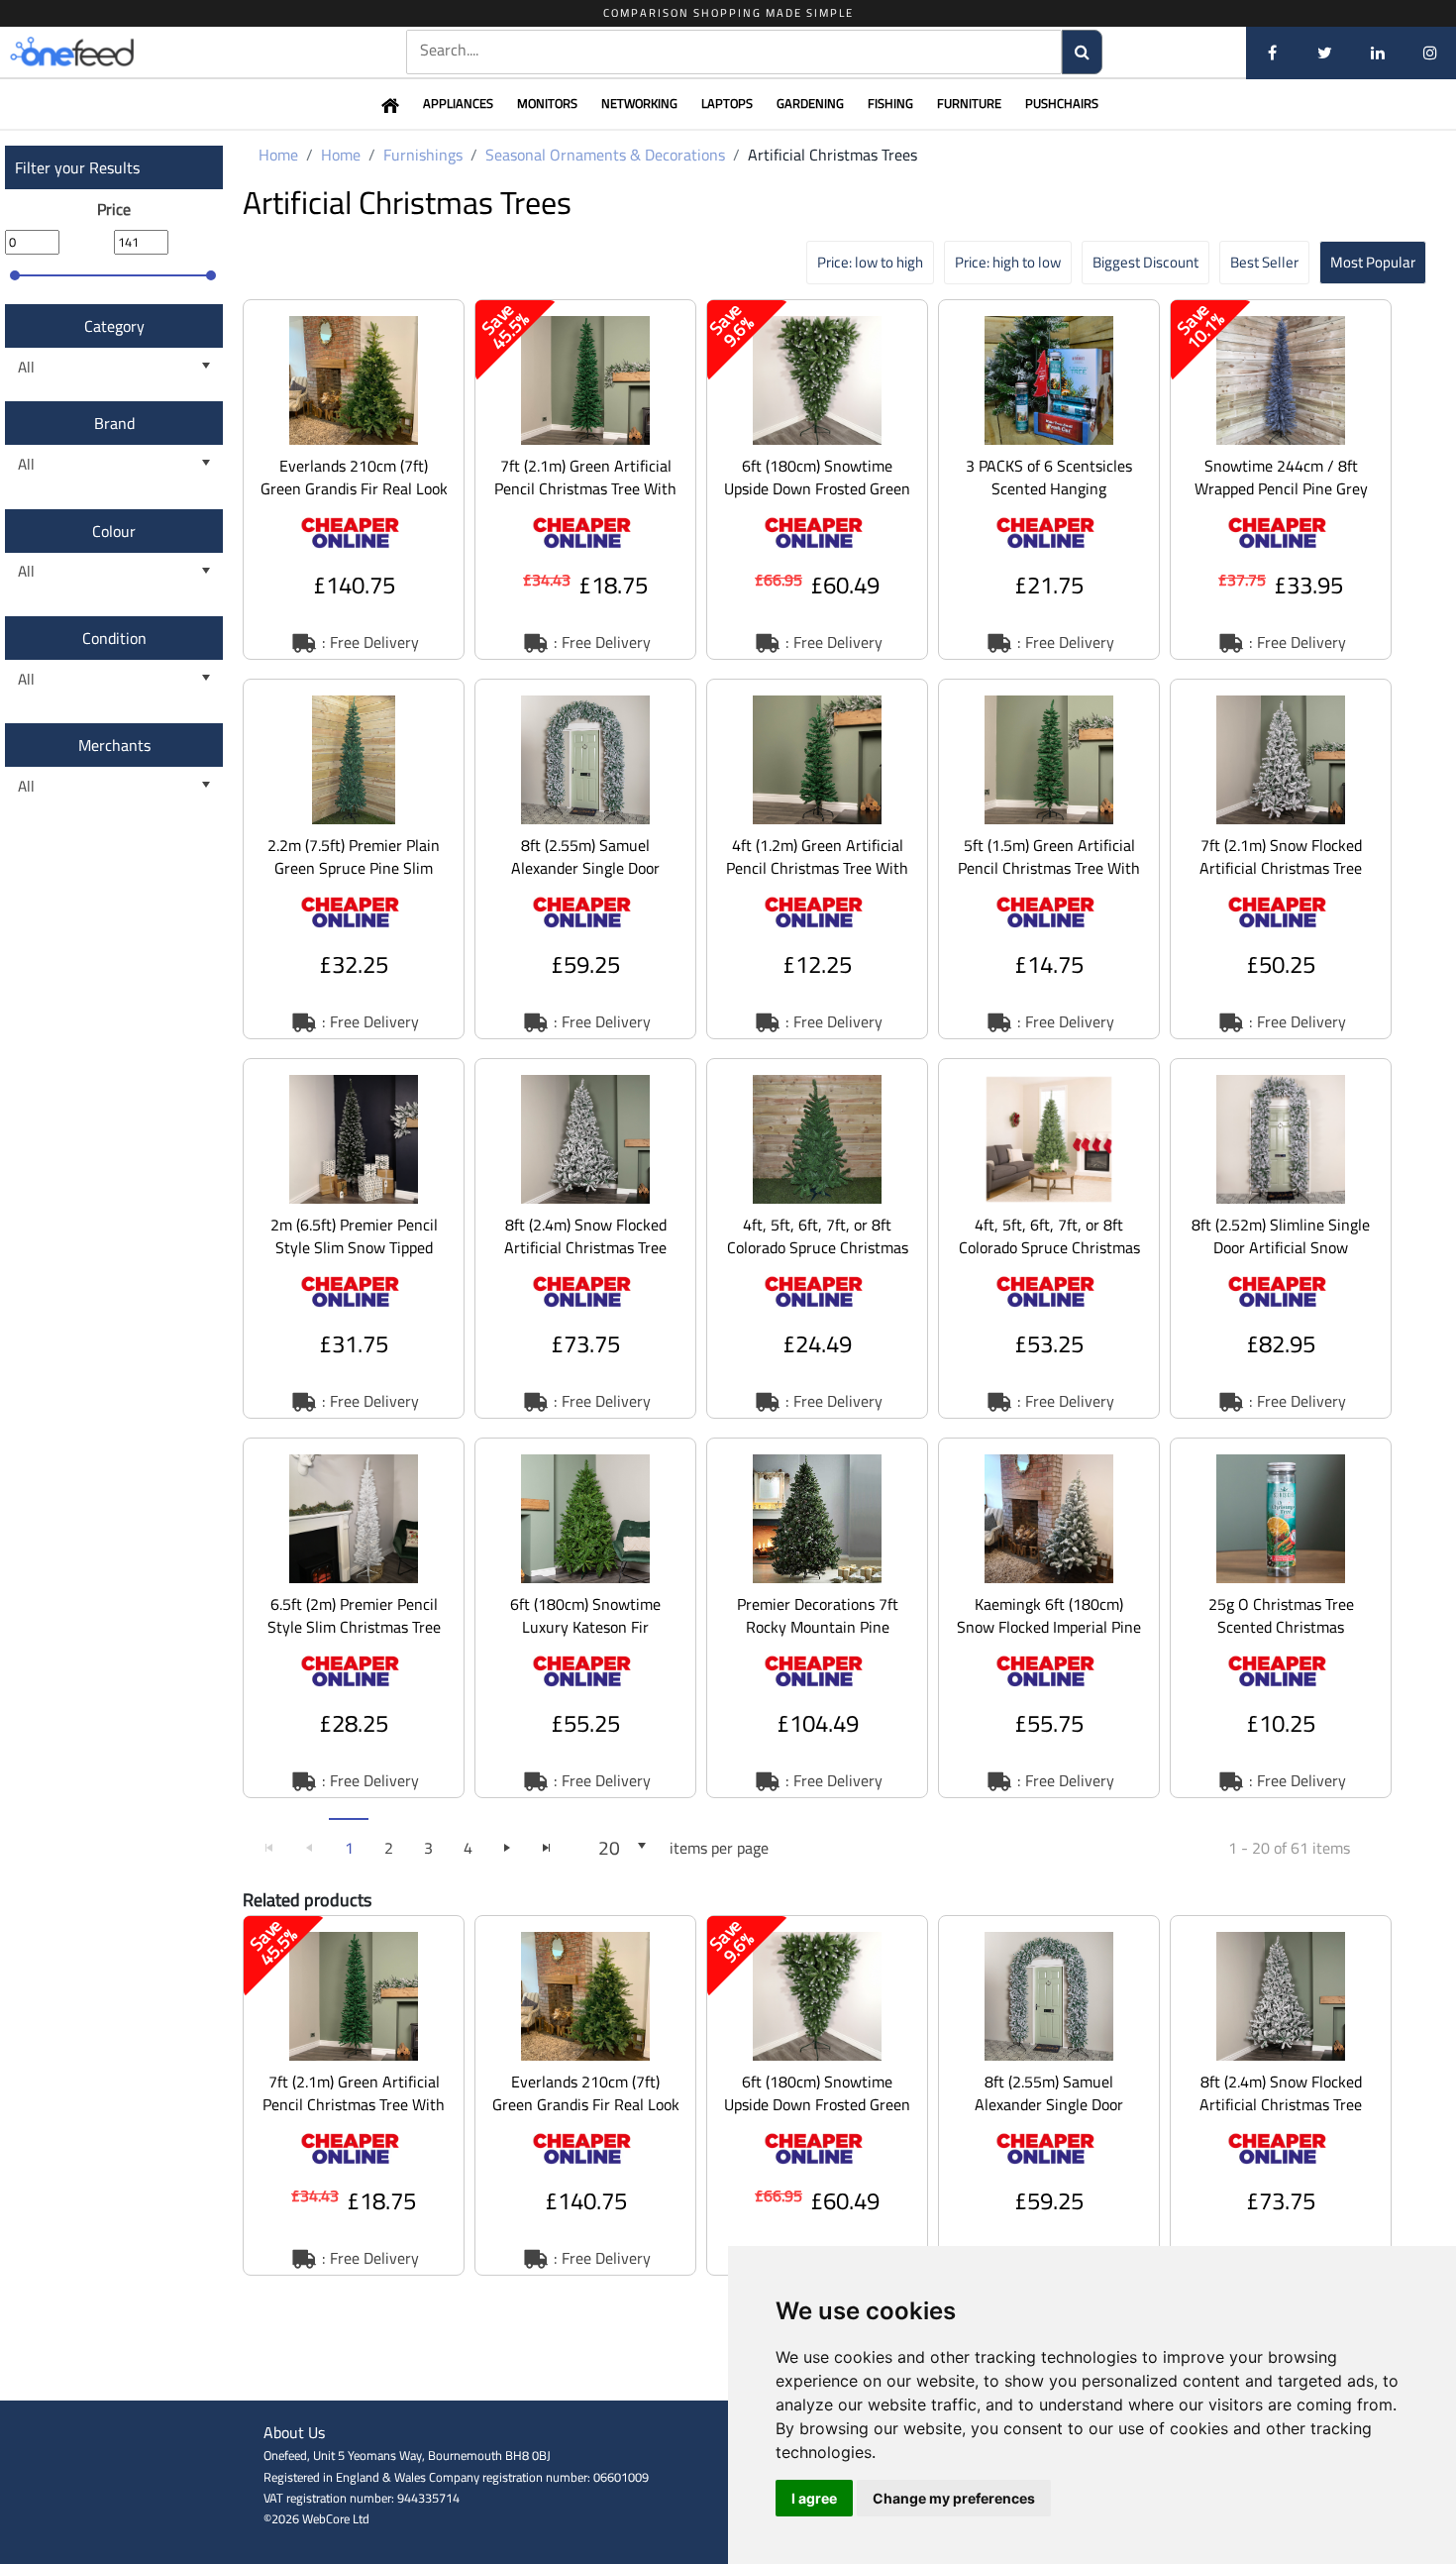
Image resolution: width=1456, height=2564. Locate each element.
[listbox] (114, 367)
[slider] (15, 275)
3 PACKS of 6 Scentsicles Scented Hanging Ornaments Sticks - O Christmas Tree (1049, 500)
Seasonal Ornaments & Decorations (605, 155)
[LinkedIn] (1377, 53)
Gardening (810, 103)
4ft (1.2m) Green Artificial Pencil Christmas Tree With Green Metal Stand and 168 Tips (817, 879)
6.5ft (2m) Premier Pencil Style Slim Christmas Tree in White (354, 1627)
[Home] (104, 53)
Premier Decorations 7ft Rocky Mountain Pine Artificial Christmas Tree (817, 1627)
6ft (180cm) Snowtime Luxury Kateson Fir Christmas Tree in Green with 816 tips (585, 1638)
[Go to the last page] (547, 1848)
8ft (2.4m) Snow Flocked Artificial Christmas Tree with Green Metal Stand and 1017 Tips (585, 1259)
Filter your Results (77, 167)
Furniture (969, 103)
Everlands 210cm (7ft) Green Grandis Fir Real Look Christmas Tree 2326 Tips (354, 488)
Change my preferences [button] (954, 2498)
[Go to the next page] (507, 1848)
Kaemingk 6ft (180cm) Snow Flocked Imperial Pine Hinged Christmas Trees (1049, 1627)
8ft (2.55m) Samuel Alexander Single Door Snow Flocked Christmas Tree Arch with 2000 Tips (586, 879)
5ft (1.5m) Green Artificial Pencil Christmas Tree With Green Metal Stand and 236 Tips (1049, 879)
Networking (639, 103)
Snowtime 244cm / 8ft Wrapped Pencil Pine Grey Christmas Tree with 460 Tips (1281, 500)
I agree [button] (814, 2498)
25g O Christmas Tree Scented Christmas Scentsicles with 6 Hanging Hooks (1281, 1638)
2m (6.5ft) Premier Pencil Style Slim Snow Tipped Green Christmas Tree (354, 1247)
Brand (114, 423)
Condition (114, 638)
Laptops (727, 103)
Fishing (890, 103)
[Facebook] (1272, 53)
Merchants (114, 745)
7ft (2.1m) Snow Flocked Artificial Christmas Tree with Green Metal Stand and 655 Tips (1281, 879)
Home (278, 155)
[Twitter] (1325, 53)
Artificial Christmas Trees (832, 155)
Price (114, 209)
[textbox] (734, 50)
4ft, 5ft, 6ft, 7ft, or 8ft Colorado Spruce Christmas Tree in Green (818, 1247)
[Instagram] (1430, 53)
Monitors (547, 103)
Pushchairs (1062, 103)
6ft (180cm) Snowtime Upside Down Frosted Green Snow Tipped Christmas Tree (817, 500)
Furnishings (423, 155)
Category (114, 326)
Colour (114, 531)
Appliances (458, 103)
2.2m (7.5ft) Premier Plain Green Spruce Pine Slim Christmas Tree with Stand (354, 868)
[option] (354, 480)
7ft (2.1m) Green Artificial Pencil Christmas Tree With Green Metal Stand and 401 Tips (585, 500)
